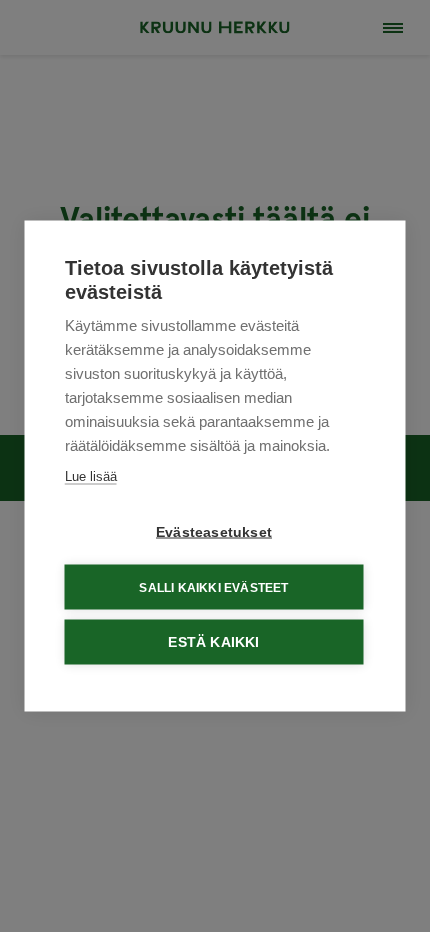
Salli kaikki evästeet (213, 587)
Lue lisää (91, 476)
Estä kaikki (213, 642)
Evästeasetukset (214, 532)
